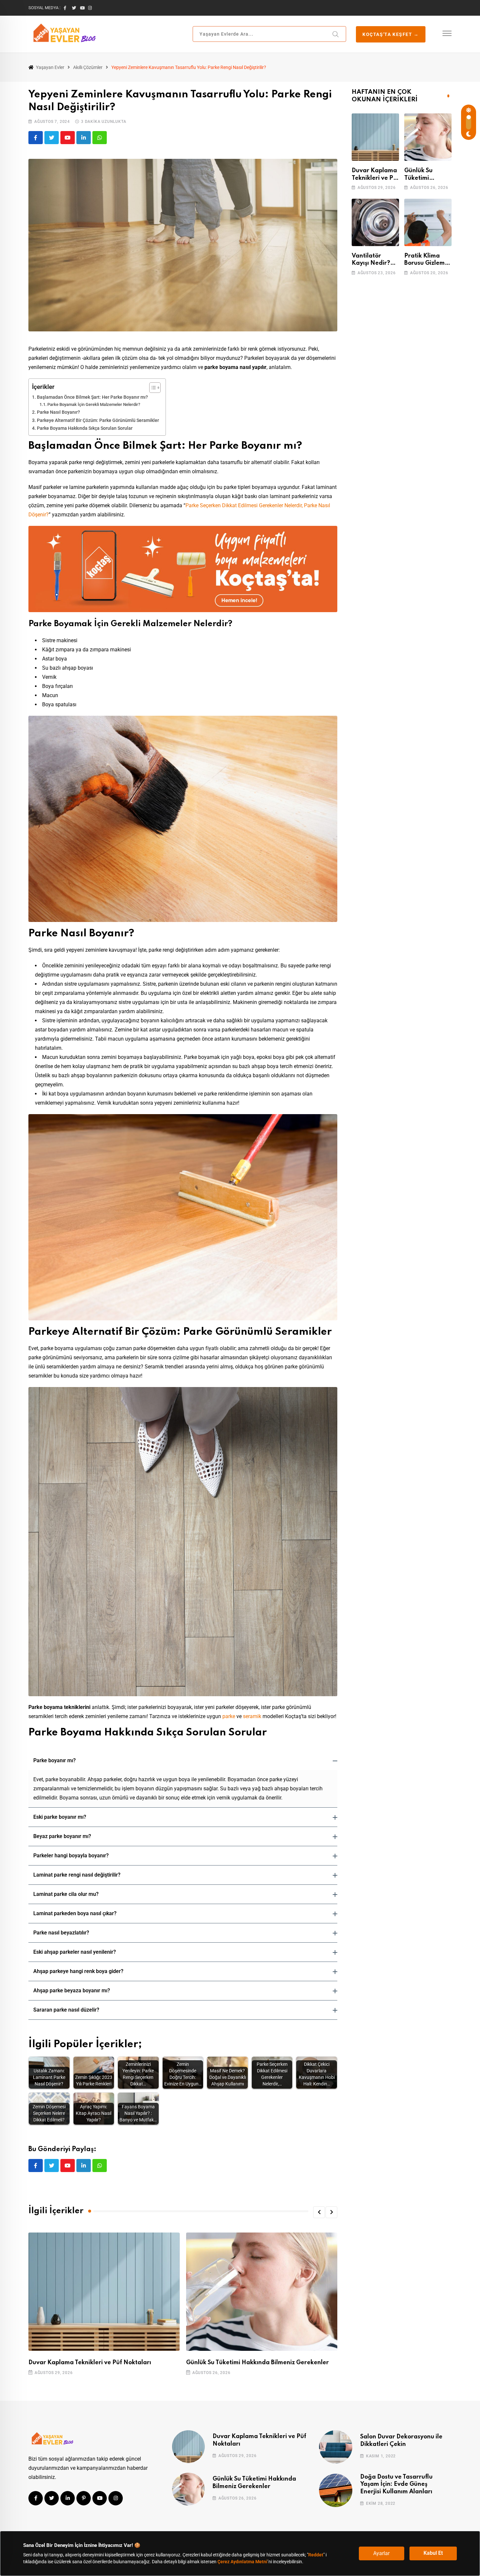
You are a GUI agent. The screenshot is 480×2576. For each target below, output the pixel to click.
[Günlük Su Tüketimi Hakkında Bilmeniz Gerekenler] (428, 137)
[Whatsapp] (100, 138)
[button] (183, 1761)
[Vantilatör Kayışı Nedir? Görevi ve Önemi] (375, 222)
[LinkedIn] (84, 138)
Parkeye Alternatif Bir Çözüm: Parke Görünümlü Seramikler (98, 420)
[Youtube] (68, 138)
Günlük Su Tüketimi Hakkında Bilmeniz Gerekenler (257, 2362)
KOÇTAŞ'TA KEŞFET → (391, 34)
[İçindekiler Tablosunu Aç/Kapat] (152, 388)
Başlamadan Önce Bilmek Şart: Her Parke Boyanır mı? (92, 397)
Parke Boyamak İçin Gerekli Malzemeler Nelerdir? (94, 404)
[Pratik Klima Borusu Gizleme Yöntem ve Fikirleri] (428, 222)
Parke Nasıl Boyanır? (58, 412)
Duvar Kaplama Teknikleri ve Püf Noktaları (90, 2362)
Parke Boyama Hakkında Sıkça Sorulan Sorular (85, 428)
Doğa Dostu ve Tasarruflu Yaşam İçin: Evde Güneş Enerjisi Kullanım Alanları (396, 2484)
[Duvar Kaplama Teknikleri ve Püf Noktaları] (375, 137)
